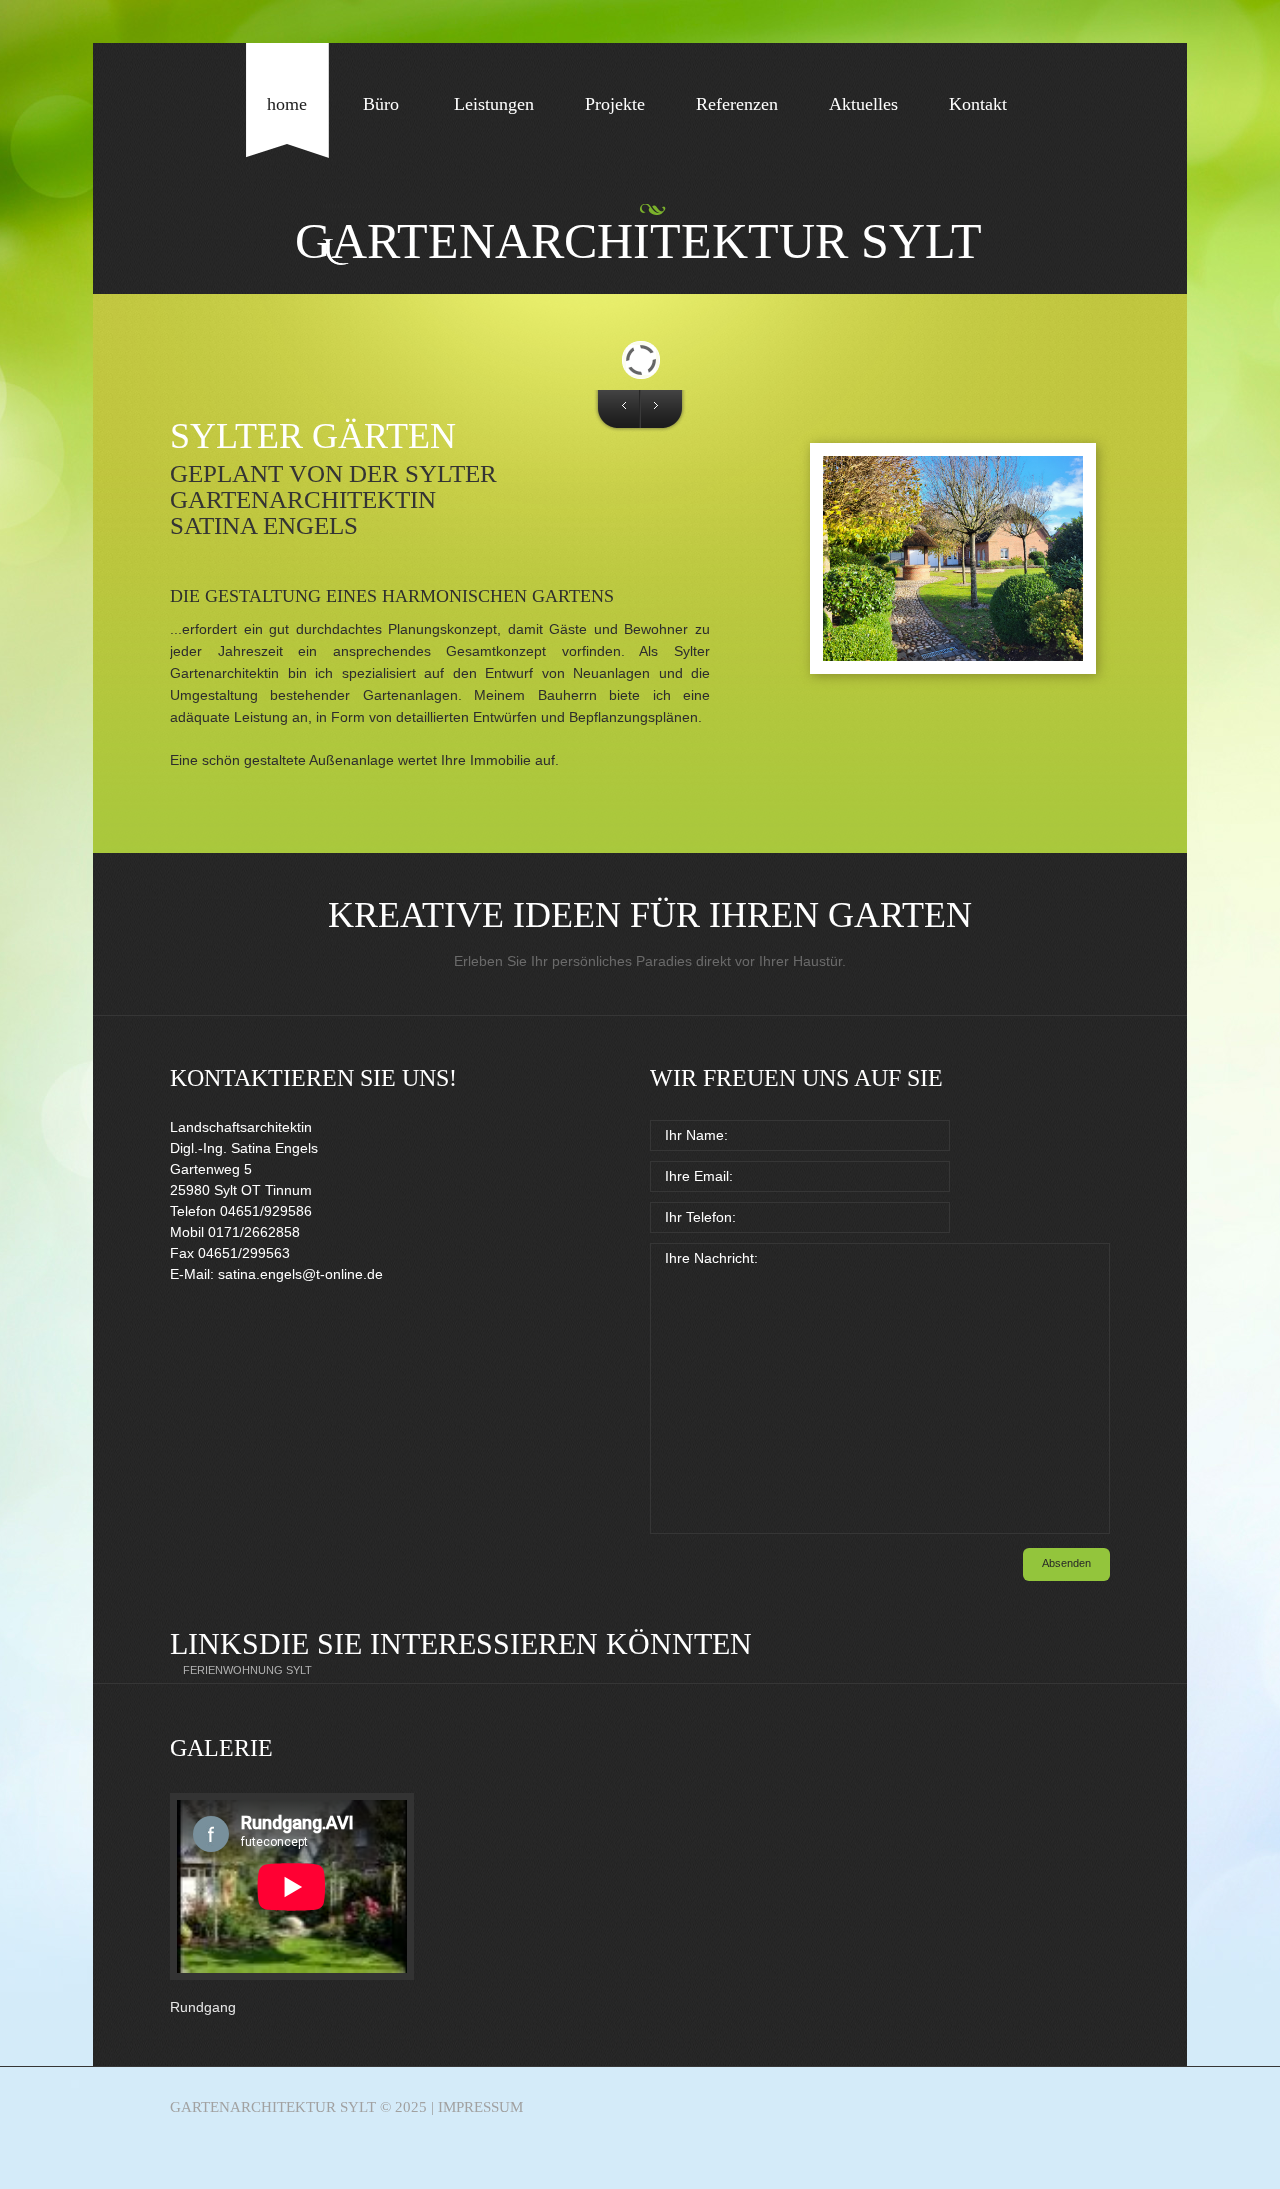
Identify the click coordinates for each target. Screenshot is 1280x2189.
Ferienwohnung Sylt (247, 1670)
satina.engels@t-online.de (300, 1274)
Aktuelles (863, 104)
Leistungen (494, 104)
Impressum (480, 2107)
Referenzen (737, 104)
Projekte (615, 104)
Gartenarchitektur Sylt (638, 241)
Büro (381, 104)
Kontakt (978, 104)
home (287, 104)
